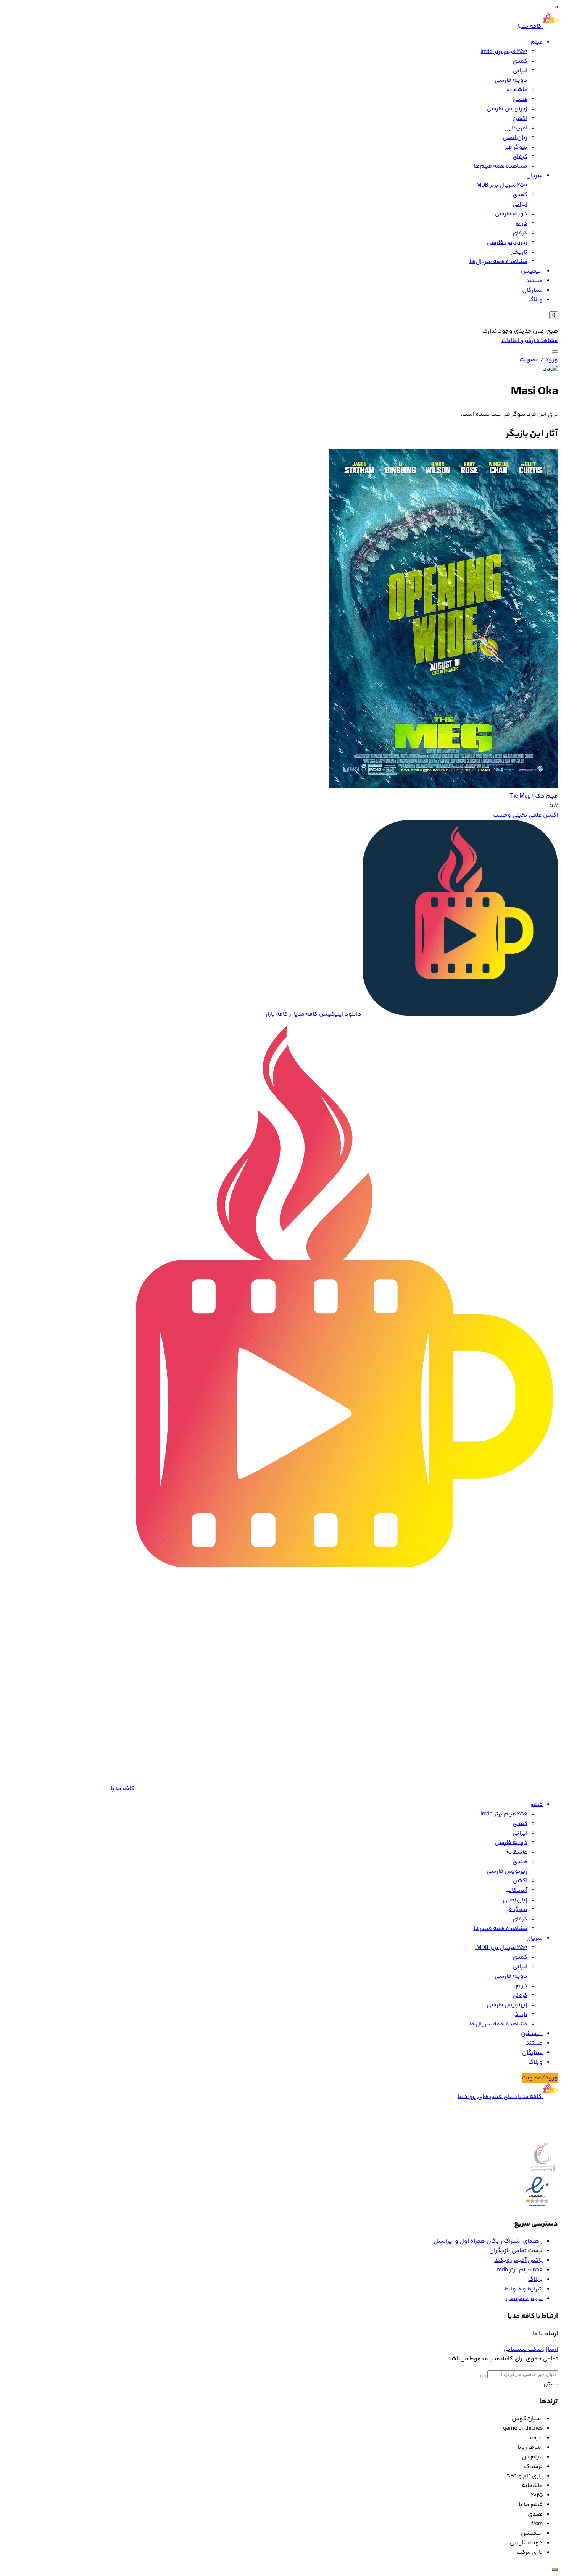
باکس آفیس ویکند (518, 2260)
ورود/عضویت (540, 2078)
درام (522, 224)
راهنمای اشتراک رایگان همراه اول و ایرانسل (488, 2241)
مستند (534, 281)
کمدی (520, 61)
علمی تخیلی (527, 815)
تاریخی (519, 252)
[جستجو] (555, 352)
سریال (534, 176)
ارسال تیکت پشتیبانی (531, 2349)
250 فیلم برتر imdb (504, 52)
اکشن (520, 119)
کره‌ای (520, 157)
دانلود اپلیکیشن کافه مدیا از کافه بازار (313, 1014)
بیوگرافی (516, 147)
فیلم (537, 42)
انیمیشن (532, 271)
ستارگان (532, 290)
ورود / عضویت (539, 360)
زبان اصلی (515, 138)
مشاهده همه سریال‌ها (498, 262)
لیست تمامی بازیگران (516, 2251)
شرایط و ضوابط (523, 2289)
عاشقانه (517, 90)
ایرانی (520, 71)
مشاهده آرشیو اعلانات (530, 341)
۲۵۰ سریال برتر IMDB (501, 185)
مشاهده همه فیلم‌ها (501, 166)
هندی (520, 99)
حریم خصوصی (524, 2299)
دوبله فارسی (511, 80)
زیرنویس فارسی (507, 109)
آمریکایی (516, 128)
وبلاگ (535, 300)
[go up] (555, 2570)
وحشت (502, 815)
